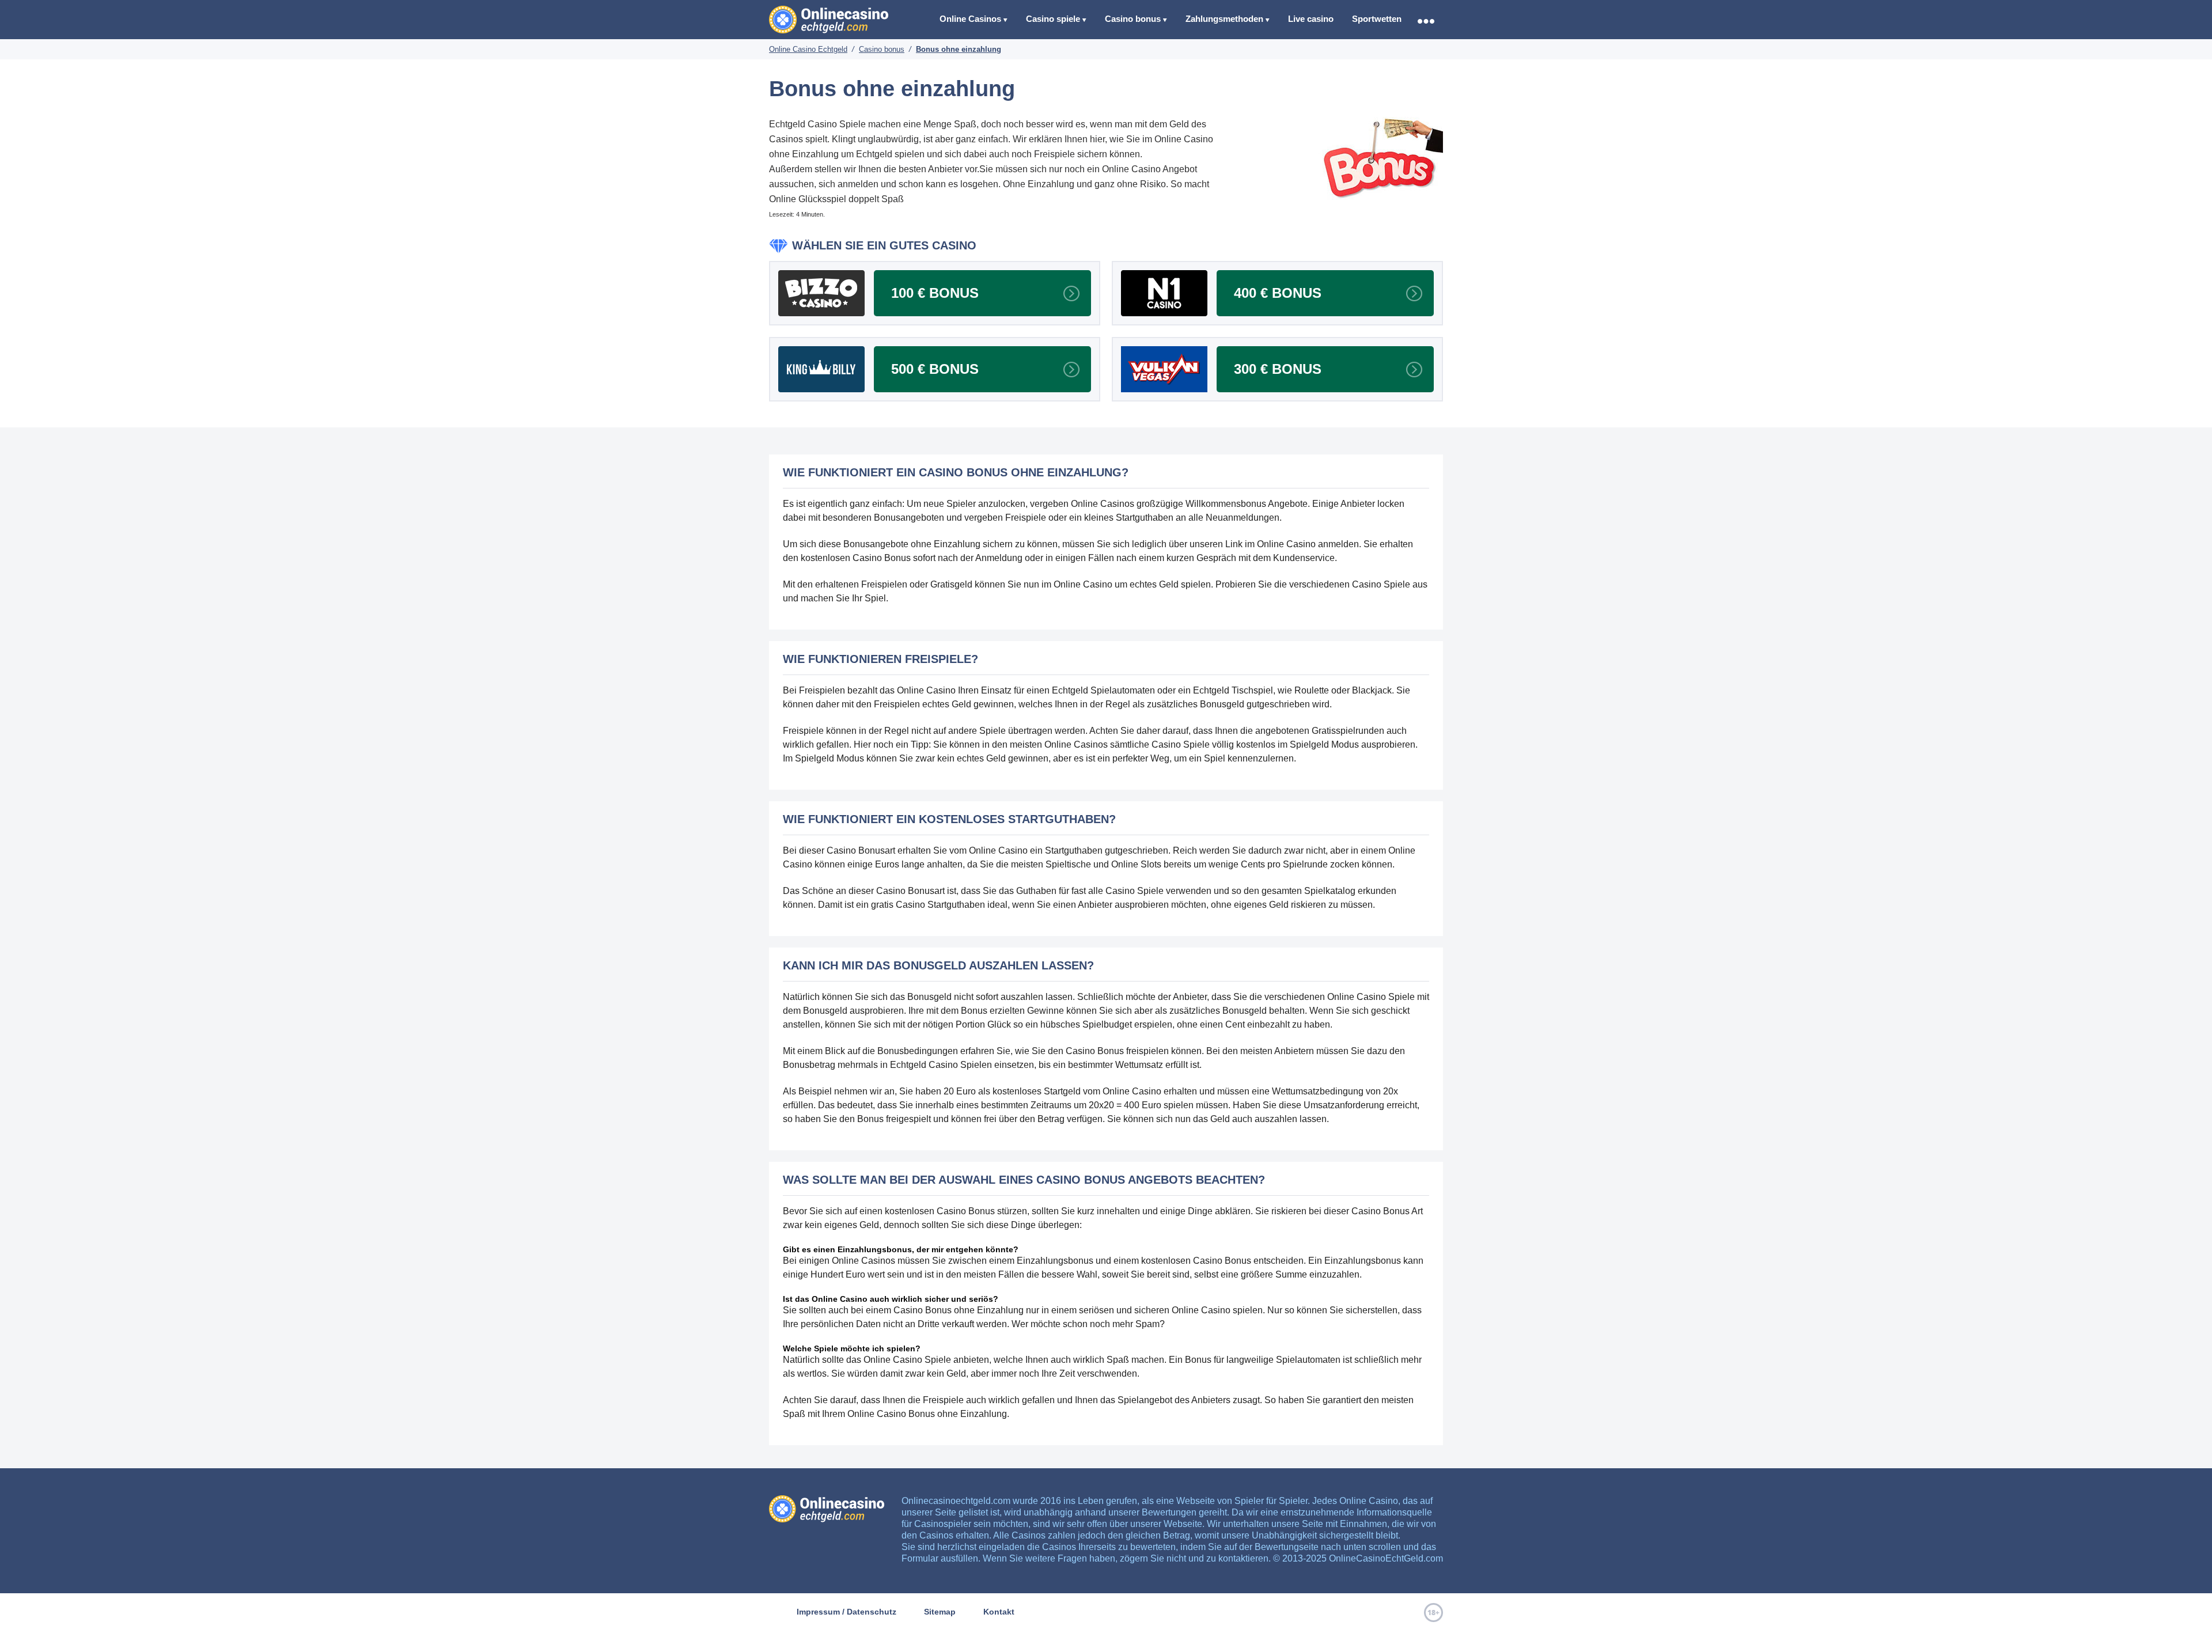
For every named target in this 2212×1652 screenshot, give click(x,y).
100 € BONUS (935, 293)
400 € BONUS (1278, 293)
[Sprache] (1426, 21)
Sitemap (940, 1612)
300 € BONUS (1278, 369)
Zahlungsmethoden (1224, 19)
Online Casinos (970, 19)
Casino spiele (1053, 19)
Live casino (1311, 19)
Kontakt (999, 1612)
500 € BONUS (935, 369)
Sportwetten (1377, 19)
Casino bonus (1133, 19)
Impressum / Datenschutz (846, 1612)
